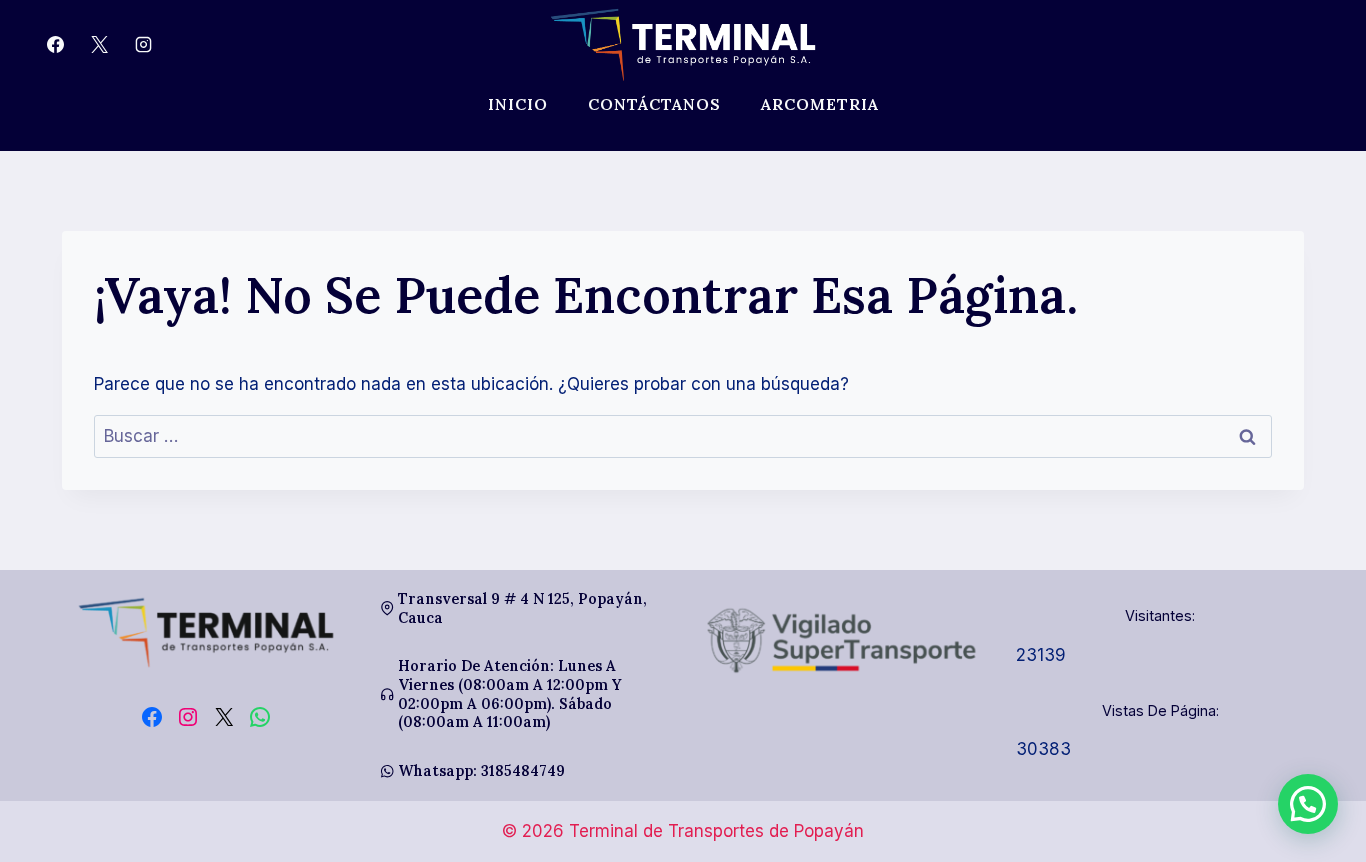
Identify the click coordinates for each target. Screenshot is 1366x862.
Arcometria (820, 104)
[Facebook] (55, 45)
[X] (99, 45)
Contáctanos (654, 104)
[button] (1308, 804)
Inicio (518, 104)
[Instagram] (143, 45)
